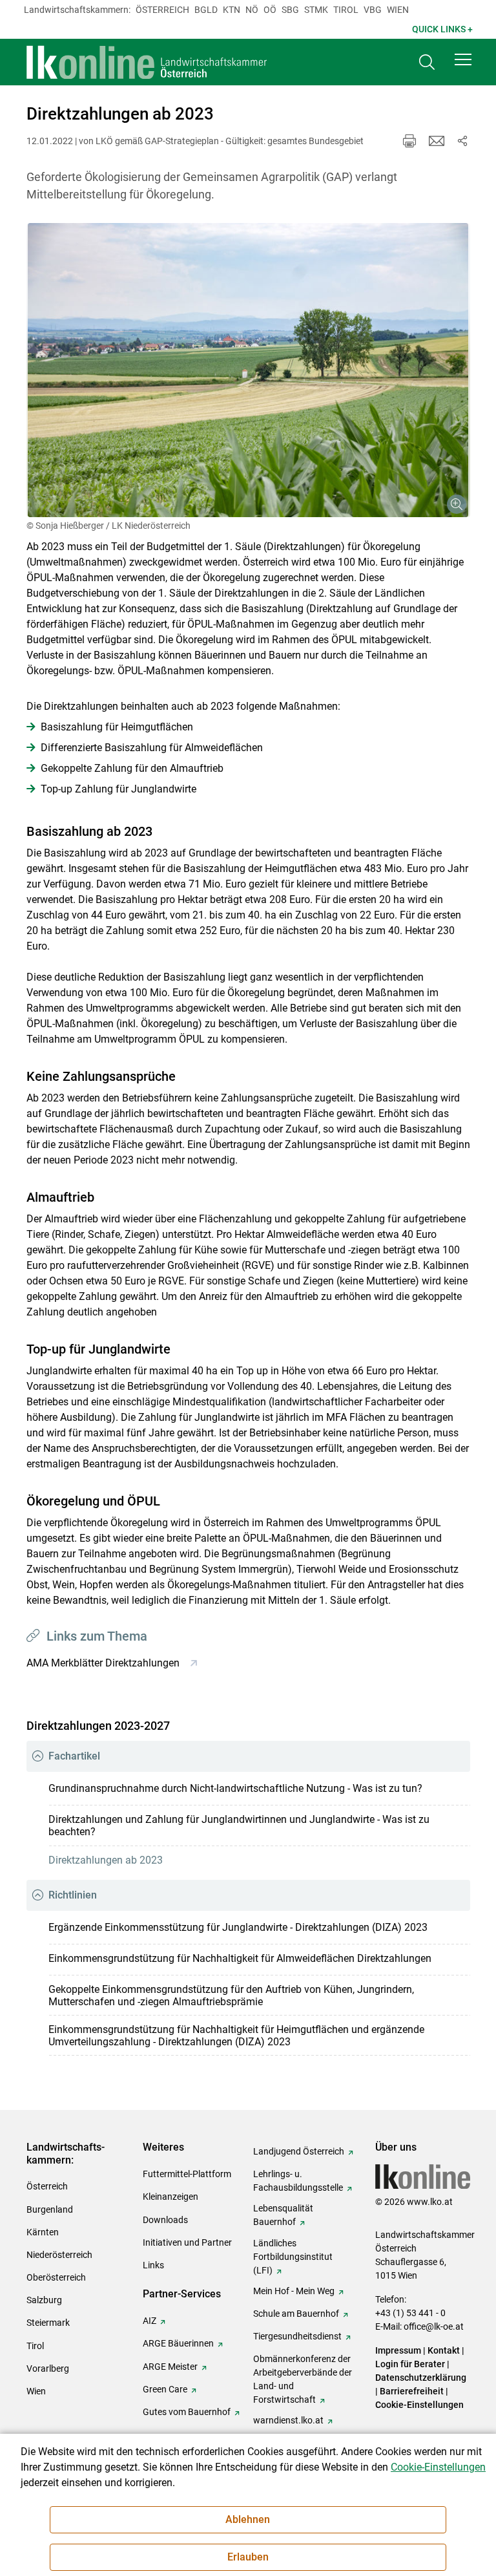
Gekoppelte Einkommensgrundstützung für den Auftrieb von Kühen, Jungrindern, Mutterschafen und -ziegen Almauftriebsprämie (231, 1996)
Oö (270, 10)
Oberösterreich (56, 2277)
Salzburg (44, 2300)
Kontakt (444, 2350)
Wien (398, 10)
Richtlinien (73, 1895)
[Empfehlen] (437, 141)
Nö (252, 10)
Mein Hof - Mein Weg (294, 2291)
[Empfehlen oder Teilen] (462, 141)
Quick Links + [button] (442, 29)
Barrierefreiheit (412, 2391)
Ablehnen (248, 2519)
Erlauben (248, 2557)
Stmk (316, 10)
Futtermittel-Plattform (187, 2174)
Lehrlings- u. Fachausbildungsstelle (298, 2181)
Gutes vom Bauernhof (187, 2412)
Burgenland (50, 2209)
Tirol (346, 10)
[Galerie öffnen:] (248, 370)
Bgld (206, 10)
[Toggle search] (427, 62)
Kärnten (43, 2232)
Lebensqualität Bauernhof (283, 2215)
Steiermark (48, 2323)
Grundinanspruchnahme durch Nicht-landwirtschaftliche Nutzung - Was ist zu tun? (235, 1788)
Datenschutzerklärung (421, 2378)
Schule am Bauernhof (296, 2314)
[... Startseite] (147, 62)
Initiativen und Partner (187, 2242)
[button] (463, 59)
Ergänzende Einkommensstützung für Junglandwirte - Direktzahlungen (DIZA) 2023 (238, 1927)
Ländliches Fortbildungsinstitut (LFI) (293, 2257)
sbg (290, 10)
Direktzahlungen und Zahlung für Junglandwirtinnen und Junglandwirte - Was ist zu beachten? (239, 1826)
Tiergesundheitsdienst (297, 2336)
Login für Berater (410, 2364)
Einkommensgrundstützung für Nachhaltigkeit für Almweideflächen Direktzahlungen (240, 1958)
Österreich (162, 10)
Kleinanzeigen (170, 2197)
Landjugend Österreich (299, 2151)
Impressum (398, 2350)
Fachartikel (74, 1756)
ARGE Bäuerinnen (178, 2343)
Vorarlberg (48, 2368)
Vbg (373, 10)
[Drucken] (409, 141)
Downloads (165, 2220)
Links (153, 2265)
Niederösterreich (59, 2255)
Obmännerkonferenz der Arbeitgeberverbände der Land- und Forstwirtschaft (303, 2379)
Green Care (165, 2389)
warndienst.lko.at (288, 2420)
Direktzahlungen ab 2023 (106, 1860)
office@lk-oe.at (434, 2326)
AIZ (150, 2321)
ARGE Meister (170, 2367)
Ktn (232, 10)
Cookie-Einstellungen (419, 2405)
